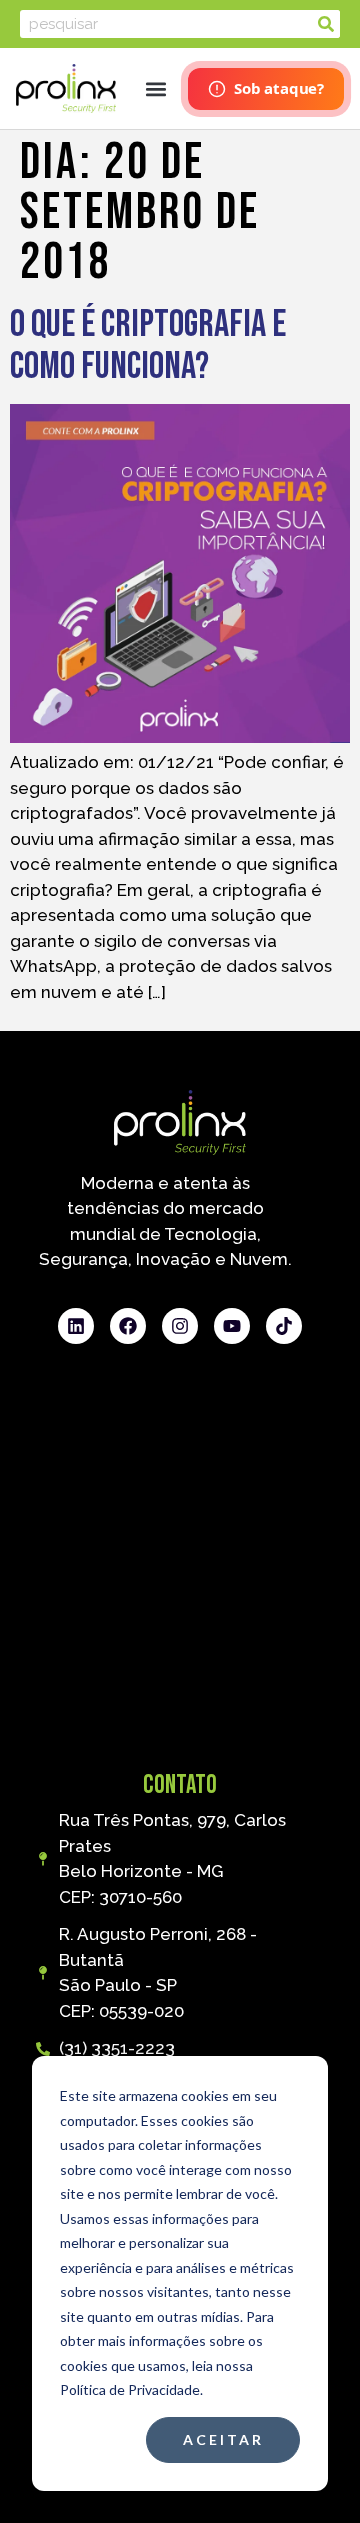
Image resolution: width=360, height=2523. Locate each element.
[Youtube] (232, 1326)
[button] (155, 88)
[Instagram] (180, 1326)
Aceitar (223, 2439)
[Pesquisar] (326, 24)
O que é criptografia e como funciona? (148, 345)
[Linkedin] (76, 1326)
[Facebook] (128, 1326)
